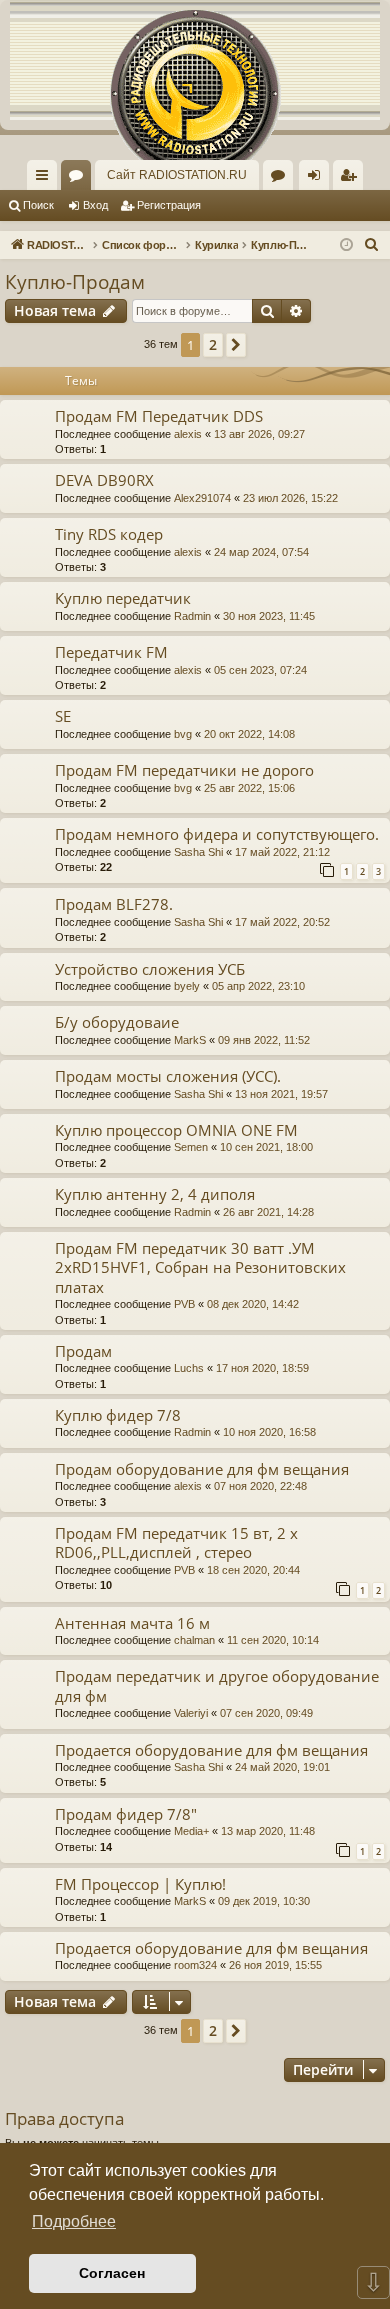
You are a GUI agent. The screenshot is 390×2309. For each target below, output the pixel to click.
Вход (95, 205)
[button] (236, 345)
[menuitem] (348, 175)
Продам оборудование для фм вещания (202, 1469)
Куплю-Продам (75, 282)
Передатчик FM (111, 652)
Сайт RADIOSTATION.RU (177, 175)
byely (187, 986)
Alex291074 (202, 498)
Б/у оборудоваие (117, 1022)
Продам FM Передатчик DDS (159, 416)
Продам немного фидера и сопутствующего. (217, 834)
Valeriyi (191, 1713)
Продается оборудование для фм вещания (211, 1750)
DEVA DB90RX (104, 480)
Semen (191, 1147)
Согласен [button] (112, 2273)
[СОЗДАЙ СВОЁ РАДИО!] (195, 60)
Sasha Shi (198, 852)
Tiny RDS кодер (109, 534)
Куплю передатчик (123, 598)
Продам (83, 1351)
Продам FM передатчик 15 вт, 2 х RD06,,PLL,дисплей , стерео (176, 1542)
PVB (184, 1304)
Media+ (191, 1831)
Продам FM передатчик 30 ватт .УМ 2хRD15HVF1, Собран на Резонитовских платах (200, 1267)
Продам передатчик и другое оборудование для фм (217, 1685)
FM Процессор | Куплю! (140, 1884)
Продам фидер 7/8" (126, 1814)
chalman (194, 1640)
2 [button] (213, 344)
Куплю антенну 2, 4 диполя (155, 1194)
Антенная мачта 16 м (132, 1623)
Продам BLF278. (114, 904)
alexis (188, 434)
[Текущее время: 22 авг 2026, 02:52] (346, 245)
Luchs (189, 1368)
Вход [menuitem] (318, 179)
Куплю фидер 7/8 (118, 1415)
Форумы (80, 179)
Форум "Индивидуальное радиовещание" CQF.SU (282, 179)
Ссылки (46, 179)
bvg (183, 734)
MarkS (190, 1040)
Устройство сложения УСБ (150, 969)
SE (63, 716)
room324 (195, 1965)
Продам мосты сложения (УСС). (168, 1076)
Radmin (192, 616)
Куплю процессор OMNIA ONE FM (176, 1130)
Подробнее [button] (74, 2221)
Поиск (38, 205)
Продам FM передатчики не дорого (184, 770)
